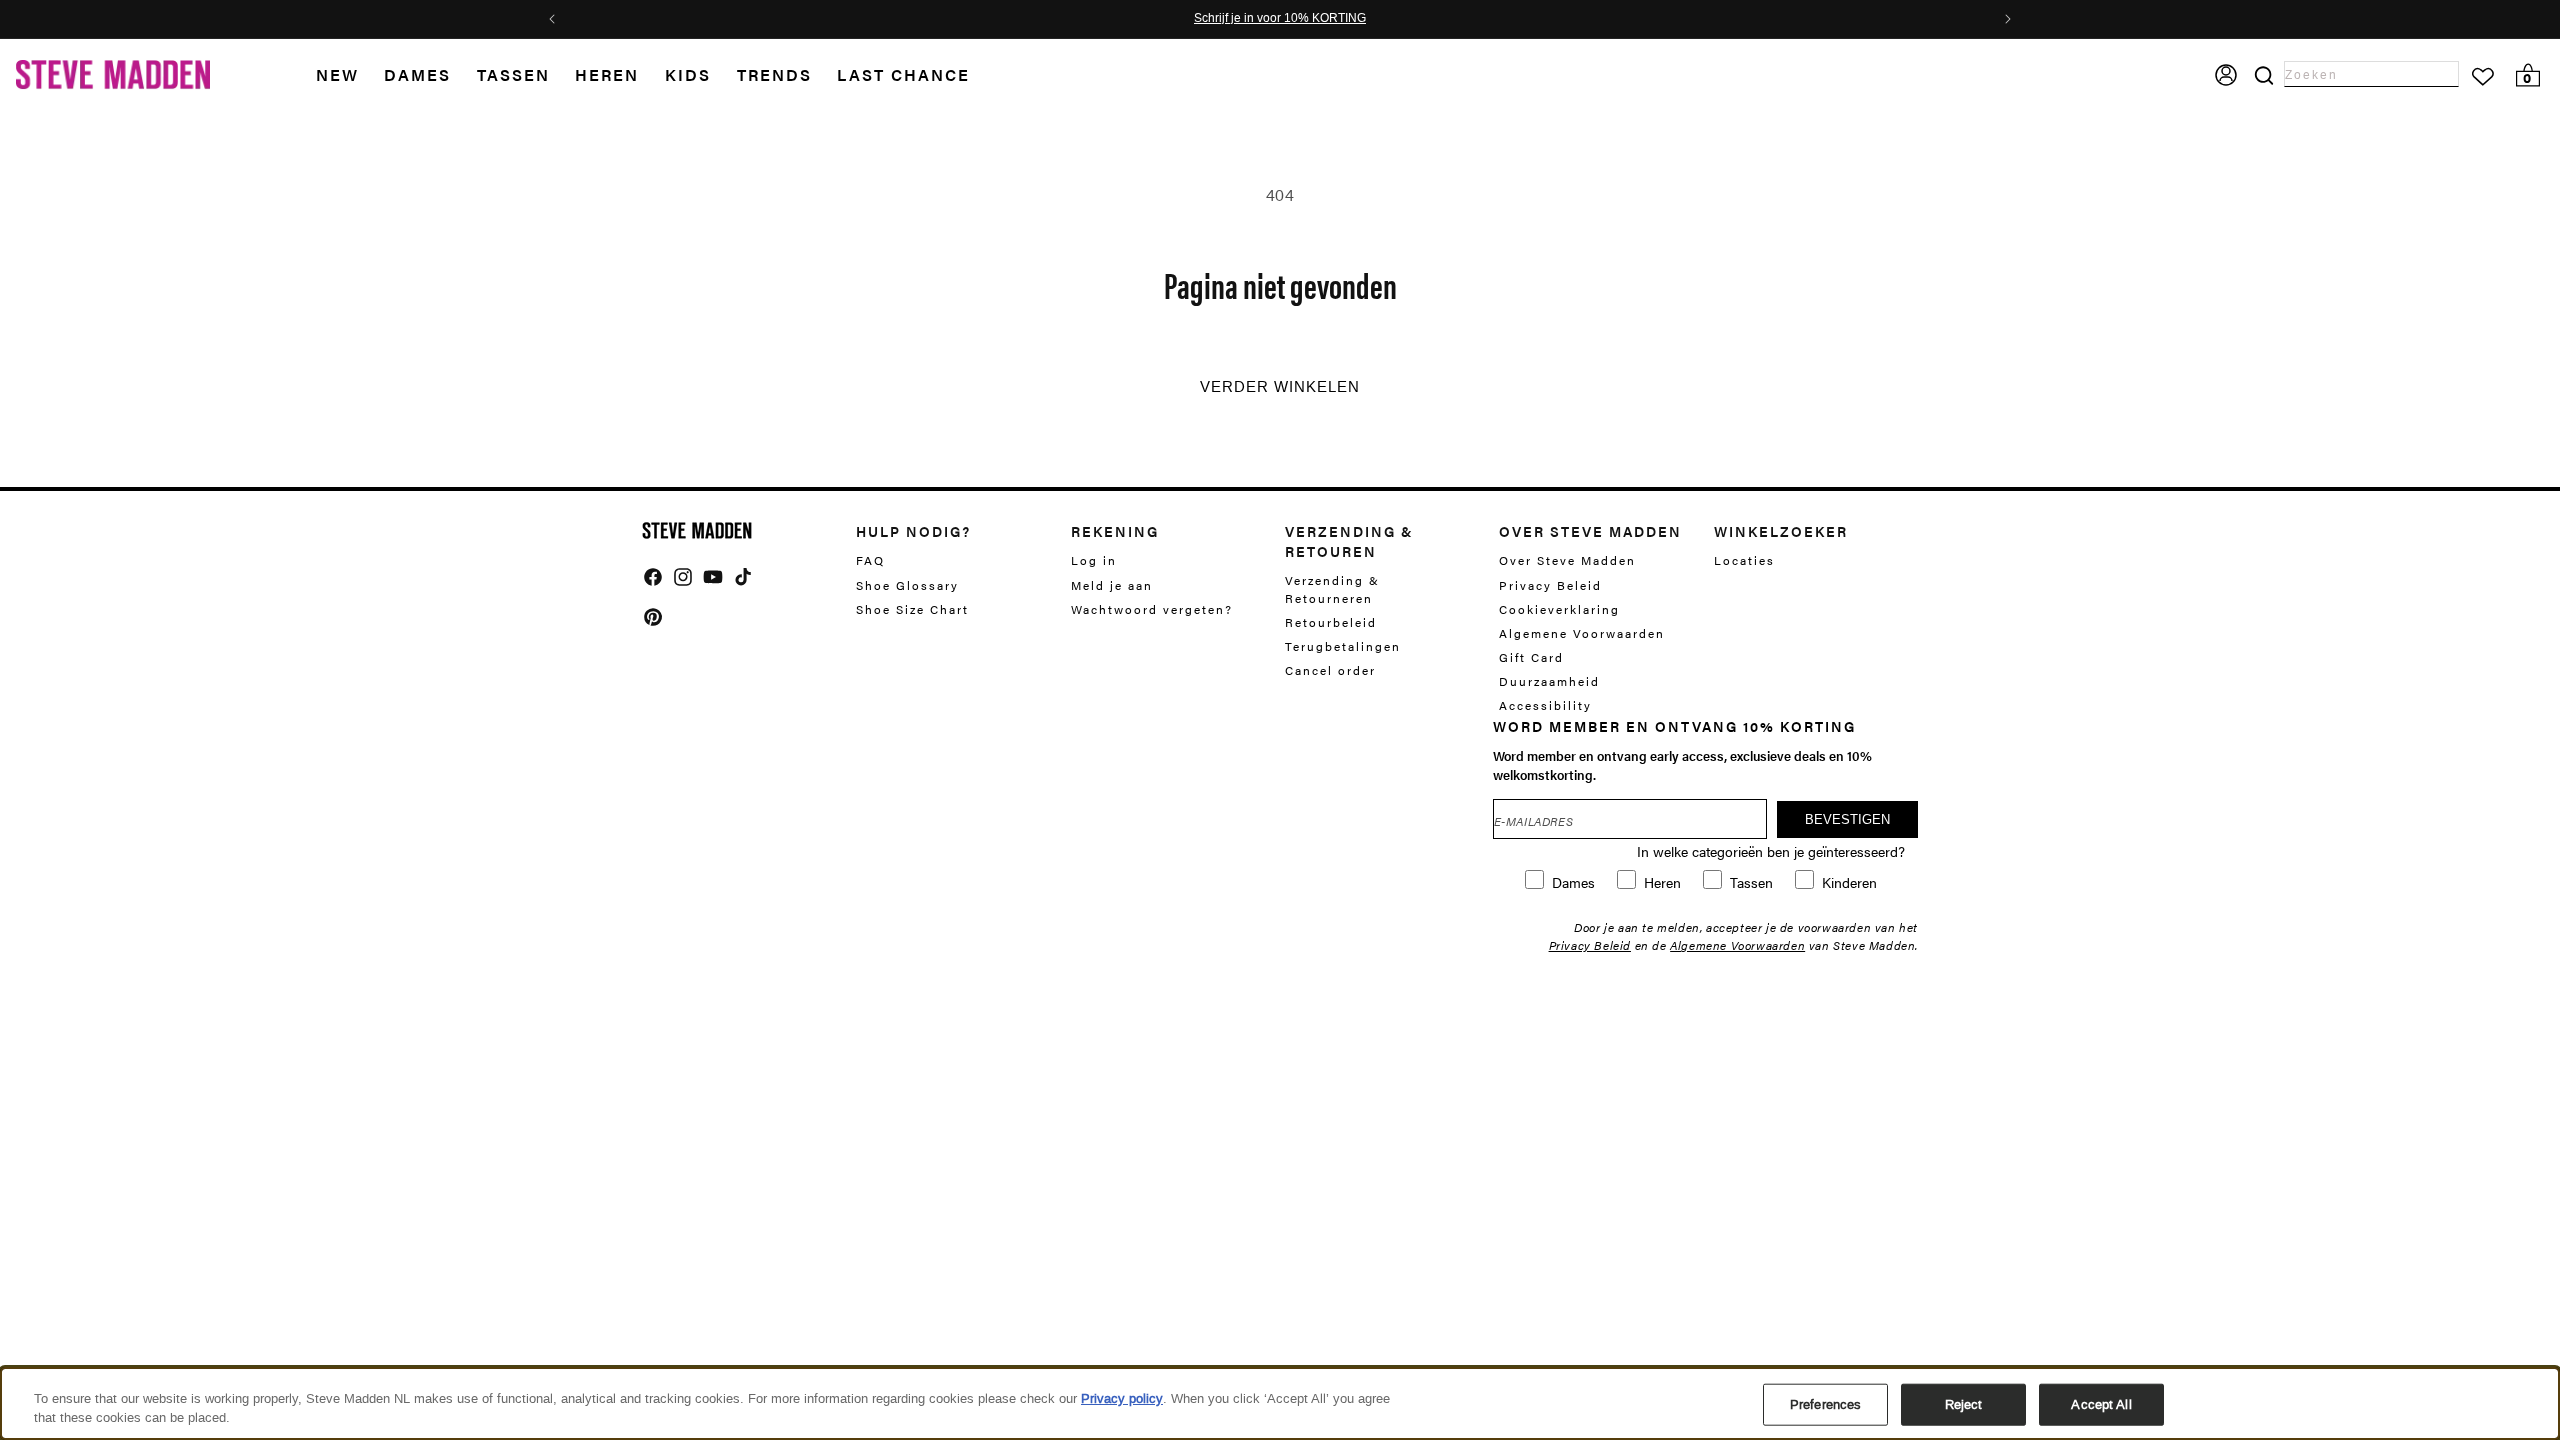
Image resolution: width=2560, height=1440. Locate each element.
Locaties (1744, 560)
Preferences (1825, 1404)
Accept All (2101, 1404)
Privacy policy (1122, 1398)
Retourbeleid (1331, 622)
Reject (1964, 1404)
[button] (350, 75)
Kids (688, 75)
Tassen (513, 75)
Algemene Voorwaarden (1582, 633)
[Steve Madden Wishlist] (2483, 77)
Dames (417, 75)
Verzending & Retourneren (1332, 589)
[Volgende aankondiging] (2008, 19)
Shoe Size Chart (912, 609)
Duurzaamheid (1549, 681)
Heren (607, 75)
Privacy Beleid (1550, 585)
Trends (774, 75)
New (337, 75)
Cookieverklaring (1559, 609)
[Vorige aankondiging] (552, 19)
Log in (1094, 560)
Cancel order (1330, 670)
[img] (653, 577)
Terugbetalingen (1343, 646)
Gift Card (1531, 657)
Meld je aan (1112, 585)
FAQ (870, 560)
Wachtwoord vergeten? (1152, 609)
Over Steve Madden (1567, 560)
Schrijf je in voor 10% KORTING (1280, 19)
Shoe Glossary (907, 585)
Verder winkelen (1280, 387)
